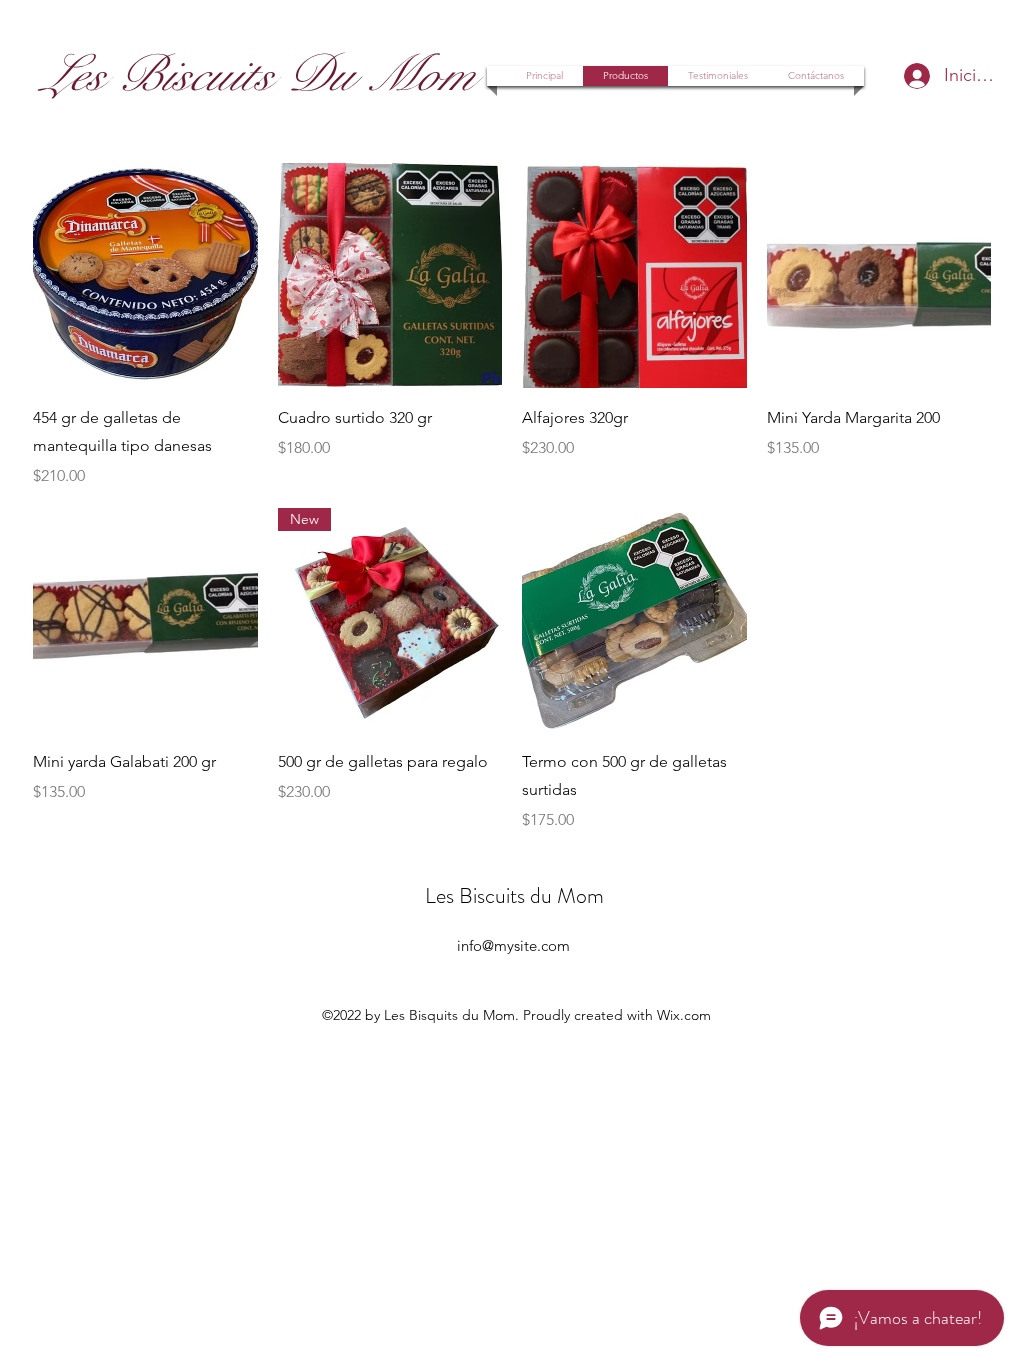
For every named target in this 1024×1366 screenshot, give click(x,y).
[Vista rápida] (145, 275)
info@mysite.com (513, 945)
